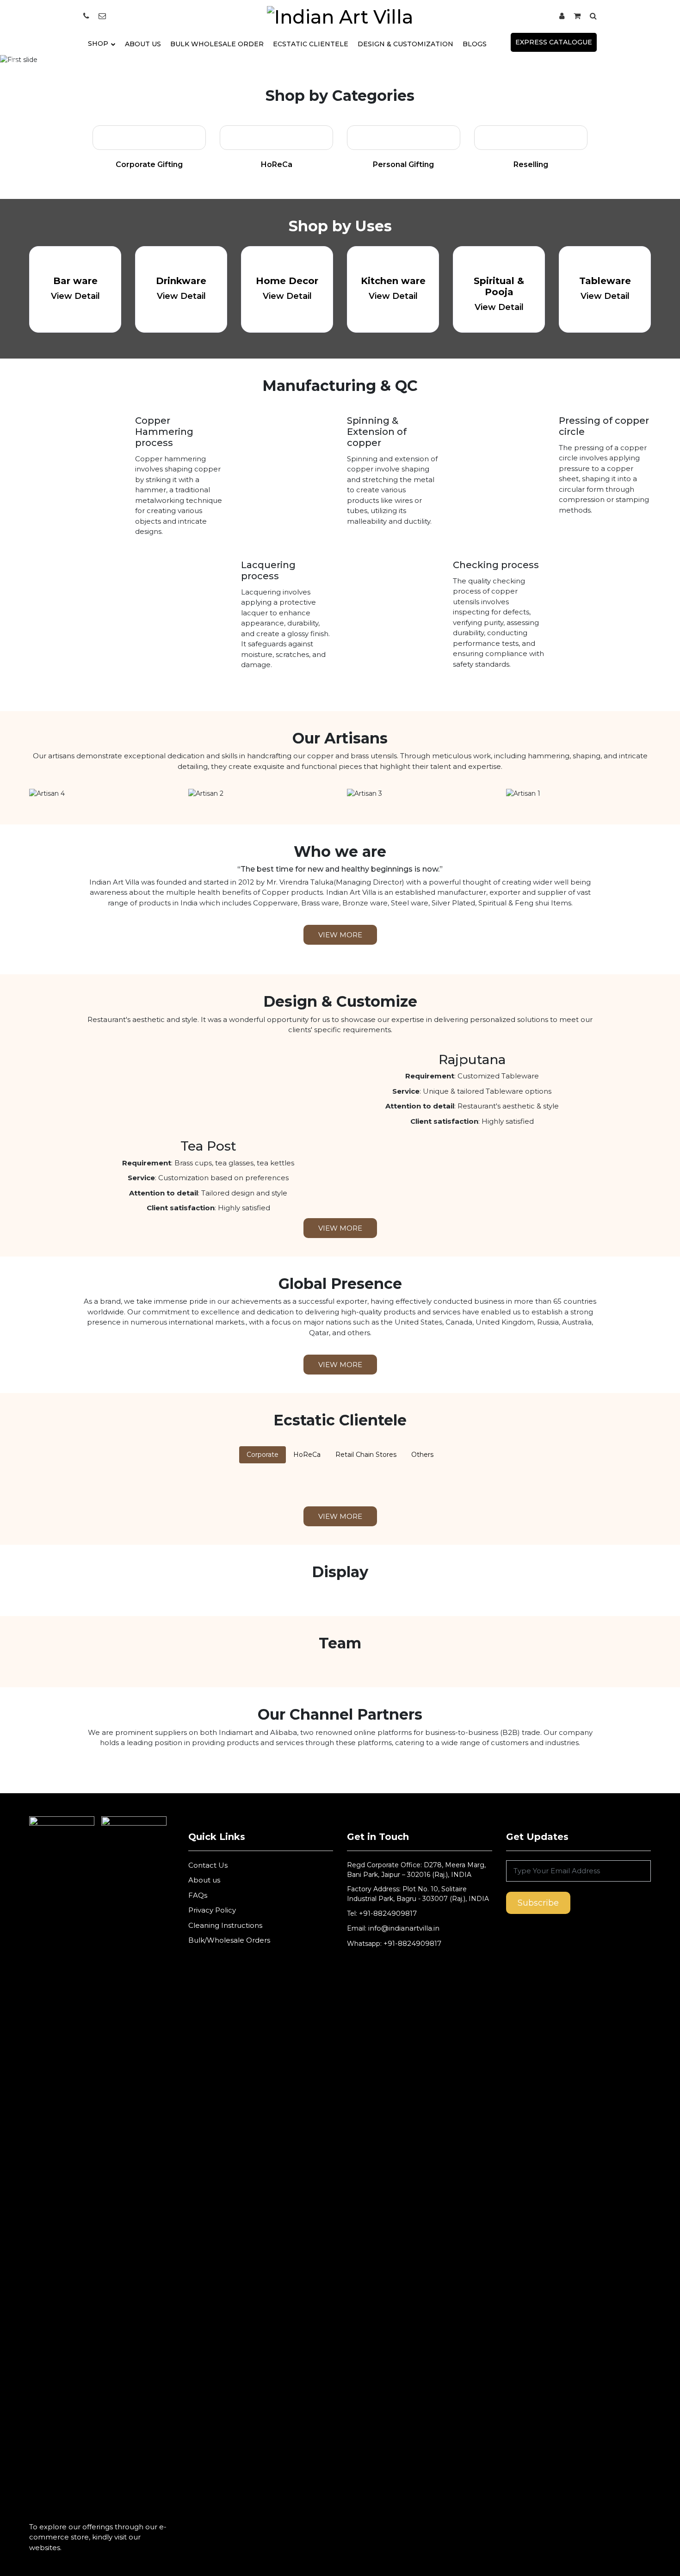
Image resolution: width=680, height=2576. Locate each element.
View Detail (75, 296)
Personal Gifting (403, 164)
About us (204, 1880)
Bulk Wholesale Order (217, 44)
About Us (143, 44)
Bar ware (75, 281)
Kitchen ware (393, 281)
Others (422, 1455)
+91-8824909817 (388, 1913)
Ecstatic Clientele (311, 44)
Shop (98, 43)
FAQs (198, 1895)
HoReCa (277, 164)
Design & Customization (405, 44)
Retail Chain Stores (366, 1455)
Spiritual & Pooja (499, 286)
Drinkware (181, 281)
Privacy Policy (212, 1910)
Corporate (263, 1455)
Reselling (531, 164)
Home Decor (287, 281)
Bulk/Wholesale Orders (229, 1940)
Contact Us (208, 1865)
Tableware (605, 281)
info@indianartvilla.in (403, 1928)
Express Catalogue (554, 42)
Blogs (475, 44)
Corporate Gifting (149, 164)
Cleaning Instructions (225, 1925)
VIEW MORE (340, 935)
